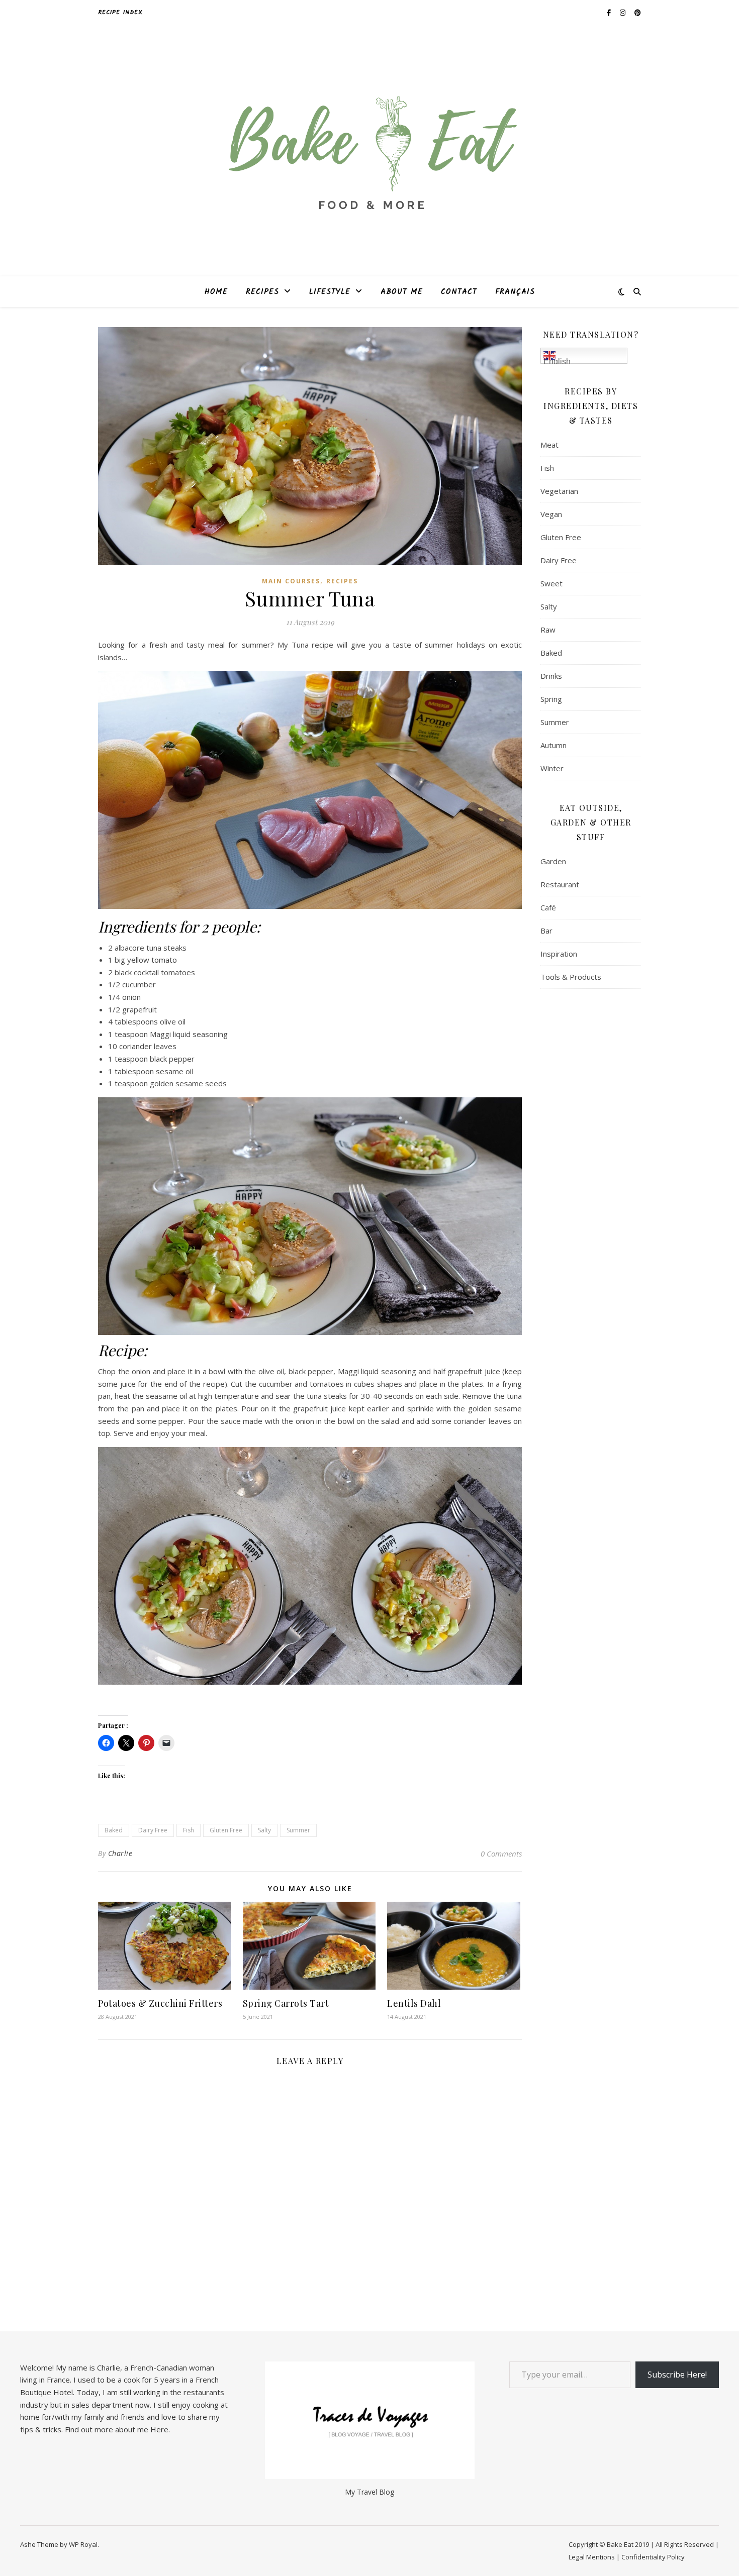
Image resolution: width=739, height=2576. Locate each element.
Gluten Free (226, 1830)
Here (159, 2429)
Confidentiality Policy (653, 2557)
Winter (552, 768)
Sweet (551, 583)
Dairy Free (153, 1830)
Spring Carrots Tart (286, 2003)
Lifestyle (330, 292)
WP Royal (83, 2544)
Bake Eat (620, 2544)
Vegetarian (559, 491)
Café (548, 907)
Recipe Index (120, 12)
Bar (546, 931)
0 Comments (501, 1853)
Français (515, 292)
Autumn (553, 745)
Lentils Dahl (414, 2003)
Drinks (551, 676)
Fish (189, 1830)
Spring (551, 699)
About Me (402, 292)
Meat (549, 445)
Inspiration (559, 954)
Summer (298, 1830)
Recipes (262, 292)
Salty (264, 1830)
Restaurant (560, 884)
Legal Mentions (592, 2557)
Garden (553, 861)
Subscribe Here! (677, 2375)
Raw (548, 630)
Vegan (551, 514)
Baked (114, 1830)
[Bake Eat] (369, 151)
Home (216, 292)
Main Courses (291, 581)
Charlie (120, 1853)
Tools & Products (571, 977)
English (557, 360)
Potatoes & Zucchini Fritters (160, 2003)
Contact (459, 292)
